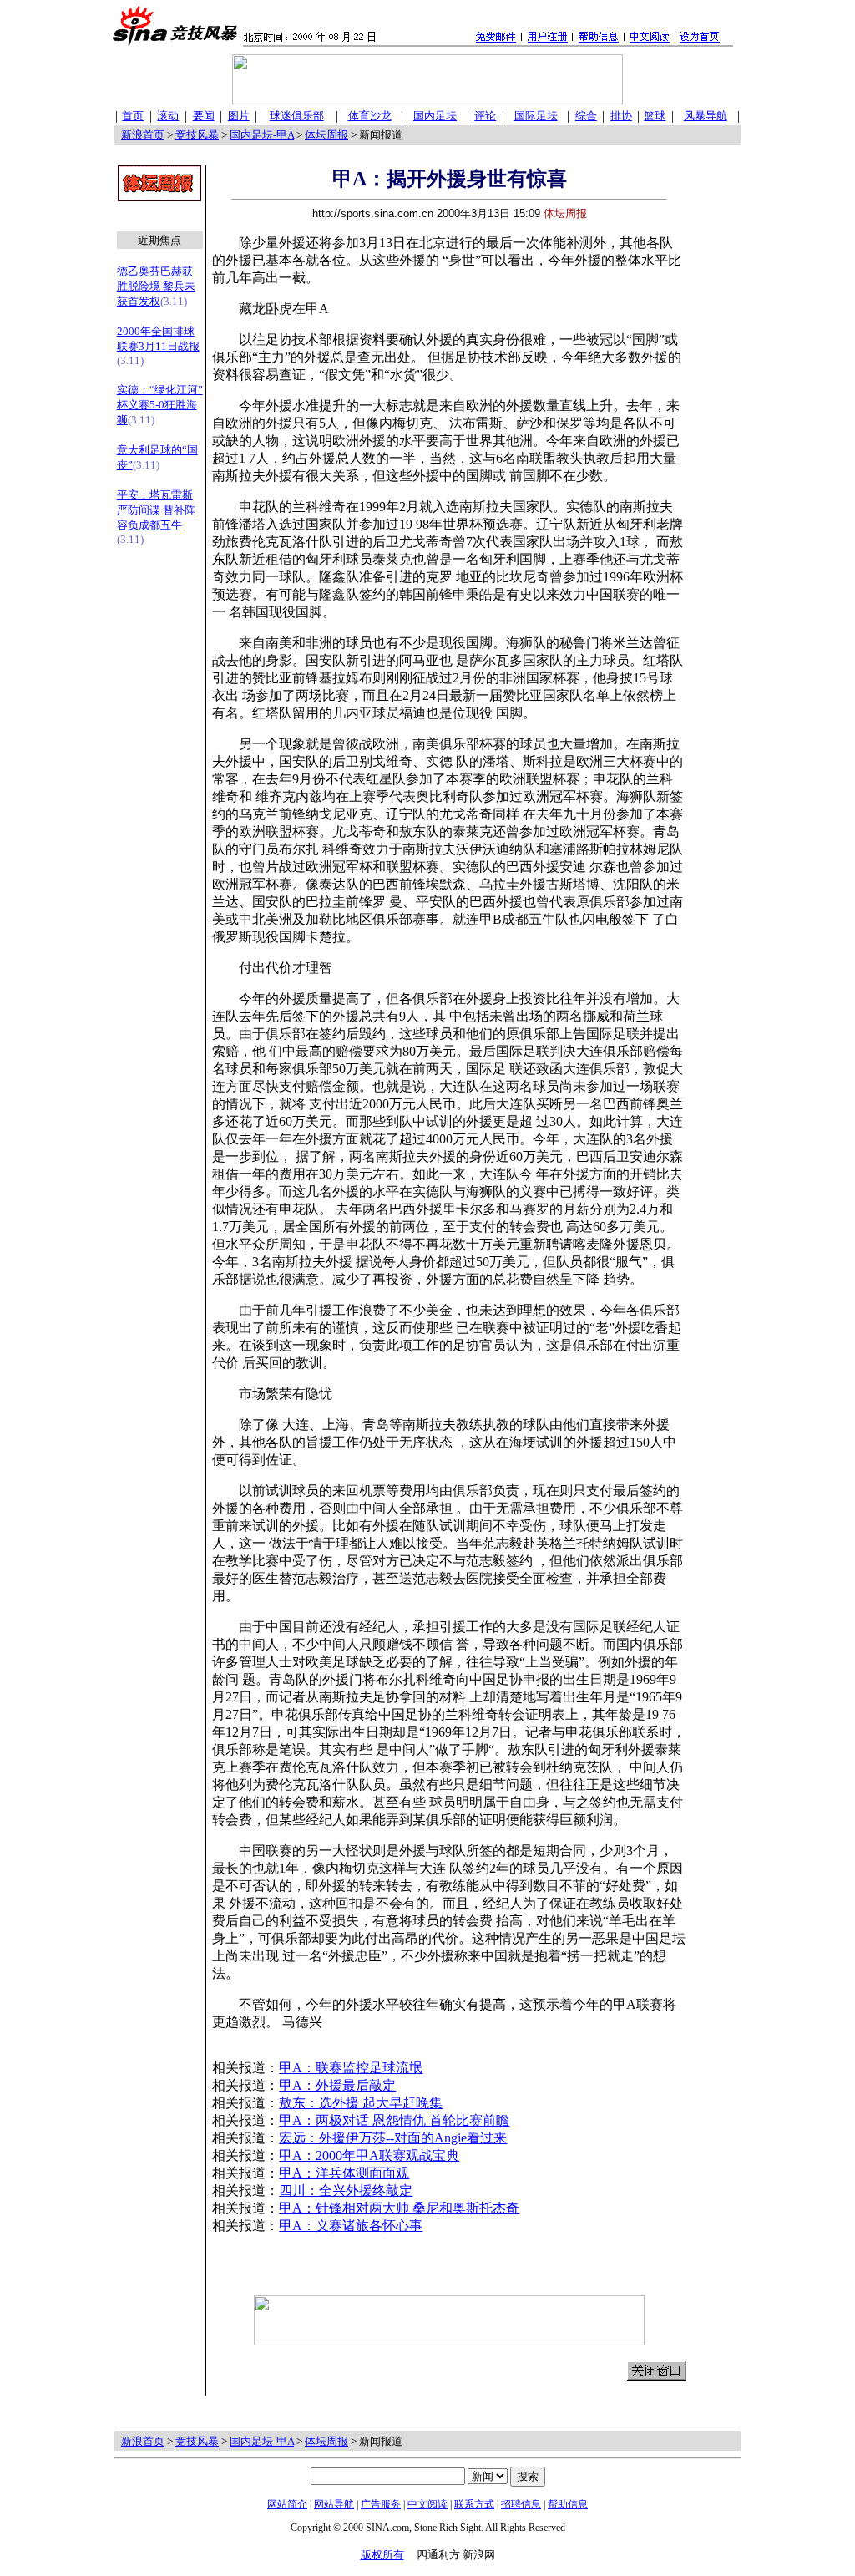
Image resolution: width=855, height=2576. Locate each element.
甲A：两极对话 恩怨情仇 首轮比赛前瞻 (394, 2120)
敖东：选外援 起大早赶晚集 (361, 2103)
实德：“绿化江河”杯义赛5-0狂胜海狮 (160, 405)
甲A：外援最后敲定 (337, 2085)
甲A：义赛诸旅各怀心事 (351, 2226)
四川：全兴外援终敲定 (346, 2191)
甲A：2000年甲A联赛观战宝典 (369, 2155)
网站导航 (334, 2504)
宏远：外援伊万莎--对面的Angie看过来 (393, 2138)
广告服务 (381, 2504)
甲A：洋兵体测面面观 (344, 2173)
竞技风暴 (197, 135)
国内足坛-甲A (262, 135)
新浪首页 (143, 135)
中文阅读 (427, 2504)
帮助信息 (568, 2504)
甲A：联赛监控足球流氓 (351, 2068)
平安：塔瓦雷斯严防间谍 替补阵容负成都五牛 (156, 510)
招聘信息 (521, 2504)
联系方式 (474, 2504)
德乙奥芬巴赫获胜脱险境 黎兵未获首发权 (156, 286)
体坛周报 (326, 135)
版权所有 (382, 2555)
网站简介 (287, 2504)
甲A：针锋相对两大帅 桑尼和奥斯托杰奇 (399, 2208)
